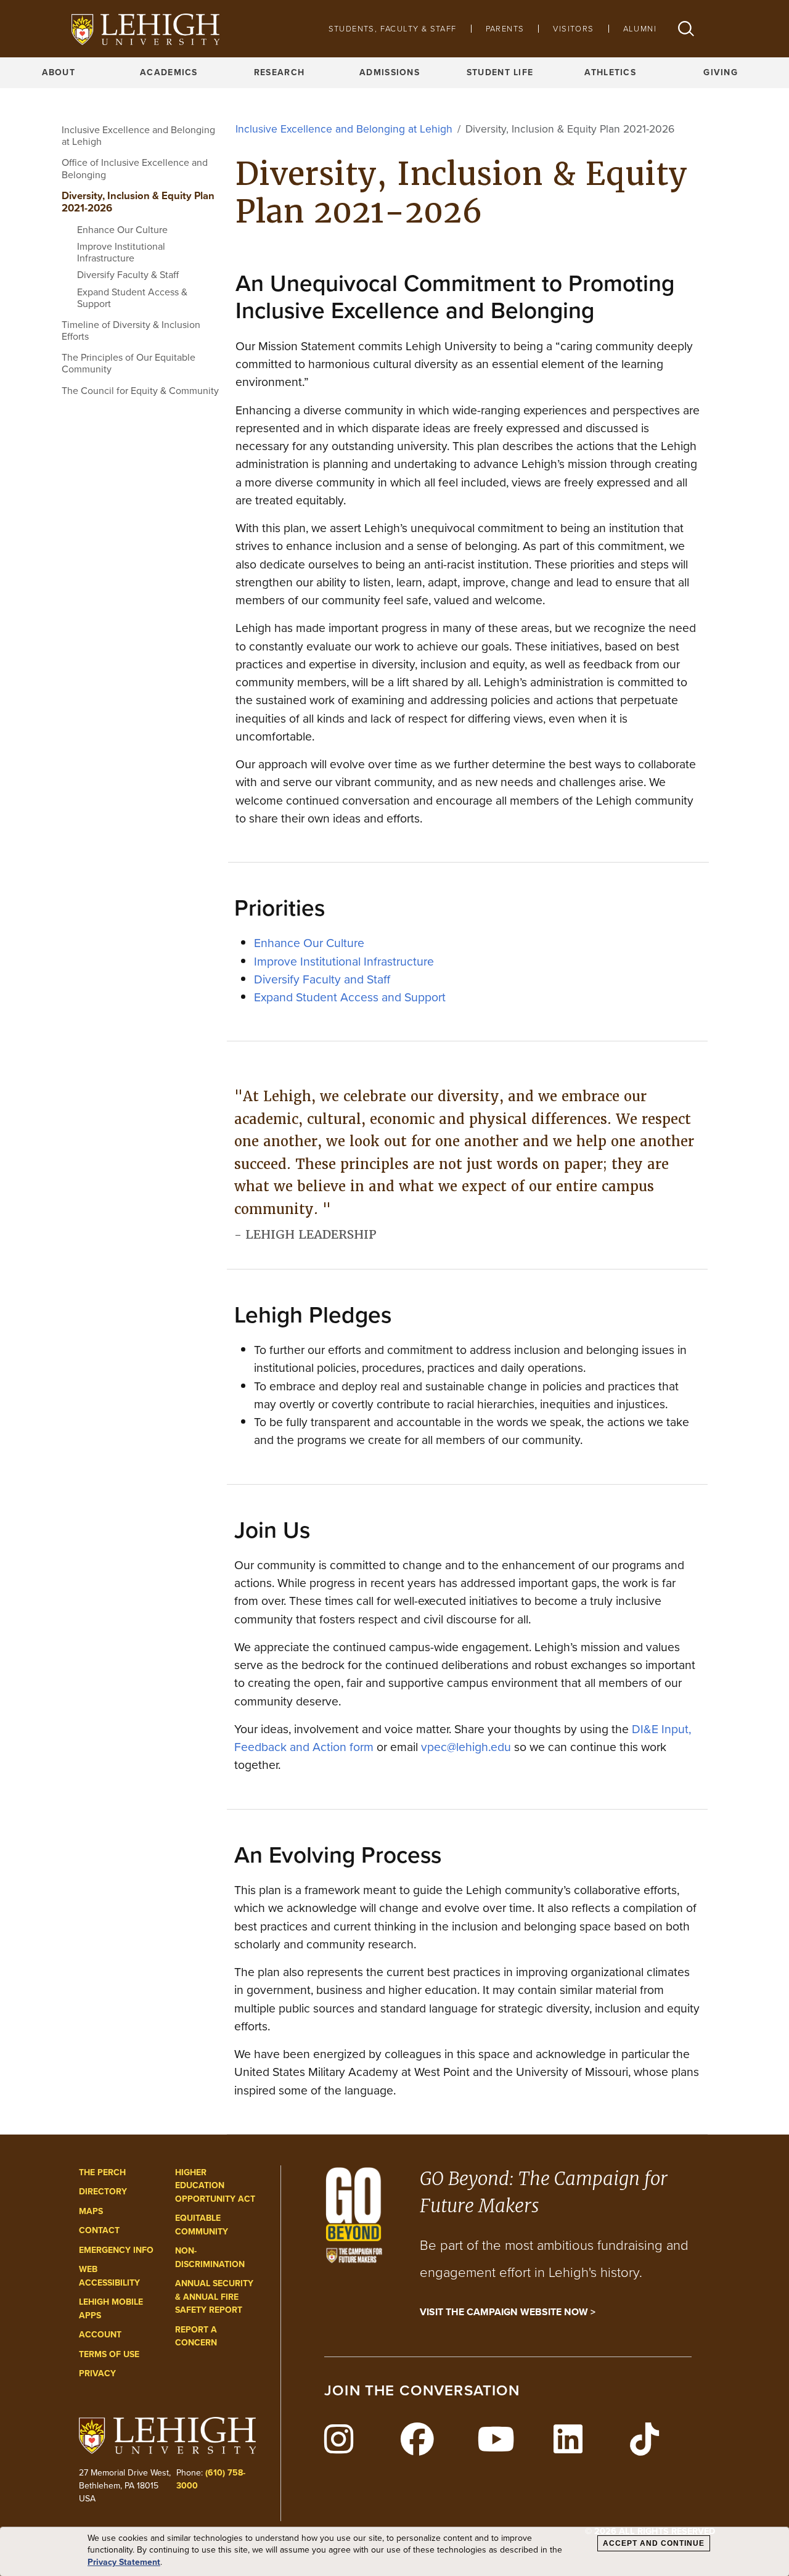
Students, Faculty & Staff (393, 29)
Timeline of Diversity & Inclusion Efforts (131, 330)
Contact (99, 2230)
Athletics (610, 72)
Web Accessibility (109, 2276)
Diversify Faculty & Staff (128, 275)
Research (279, 72)
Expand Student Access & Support (132, 298)
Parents (505, 29)
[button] (686, 29)
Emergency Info (116, 2250)
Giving (721, 72)
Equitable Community (202, 2225)
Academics (169, 72)
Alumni (640, 29)
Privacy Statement (124, 2562)
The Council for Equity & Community (140, 391)
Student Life (500, 72)
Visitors (573, 29)
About (59, 72)
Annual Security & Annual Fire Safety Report (214, 2297)
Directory (103, 2192)
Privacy (97, 2373)
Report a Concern (196, 2336)
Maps (91, 2211)
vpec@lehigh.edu (466, 1747)
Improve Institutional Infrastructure (121, 252)
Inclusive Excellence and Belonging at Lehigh (138, 136)
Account (100, 2335)
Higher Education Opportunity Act (215, 2186)
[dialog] (394, 2552)
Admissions (390, 72)
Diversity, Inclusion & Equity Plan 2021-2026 (138, 202)
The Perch (102, 2172)
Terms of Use (109, 2354)
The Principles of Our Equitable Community (129, 363)
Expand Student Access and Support (350, 997)
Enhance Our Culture (122, 230)
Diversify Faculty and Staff (322, 979)
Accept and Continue (654, 2543)
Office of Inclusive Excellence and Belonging (135, 168)
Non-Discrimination (210, 2258)
